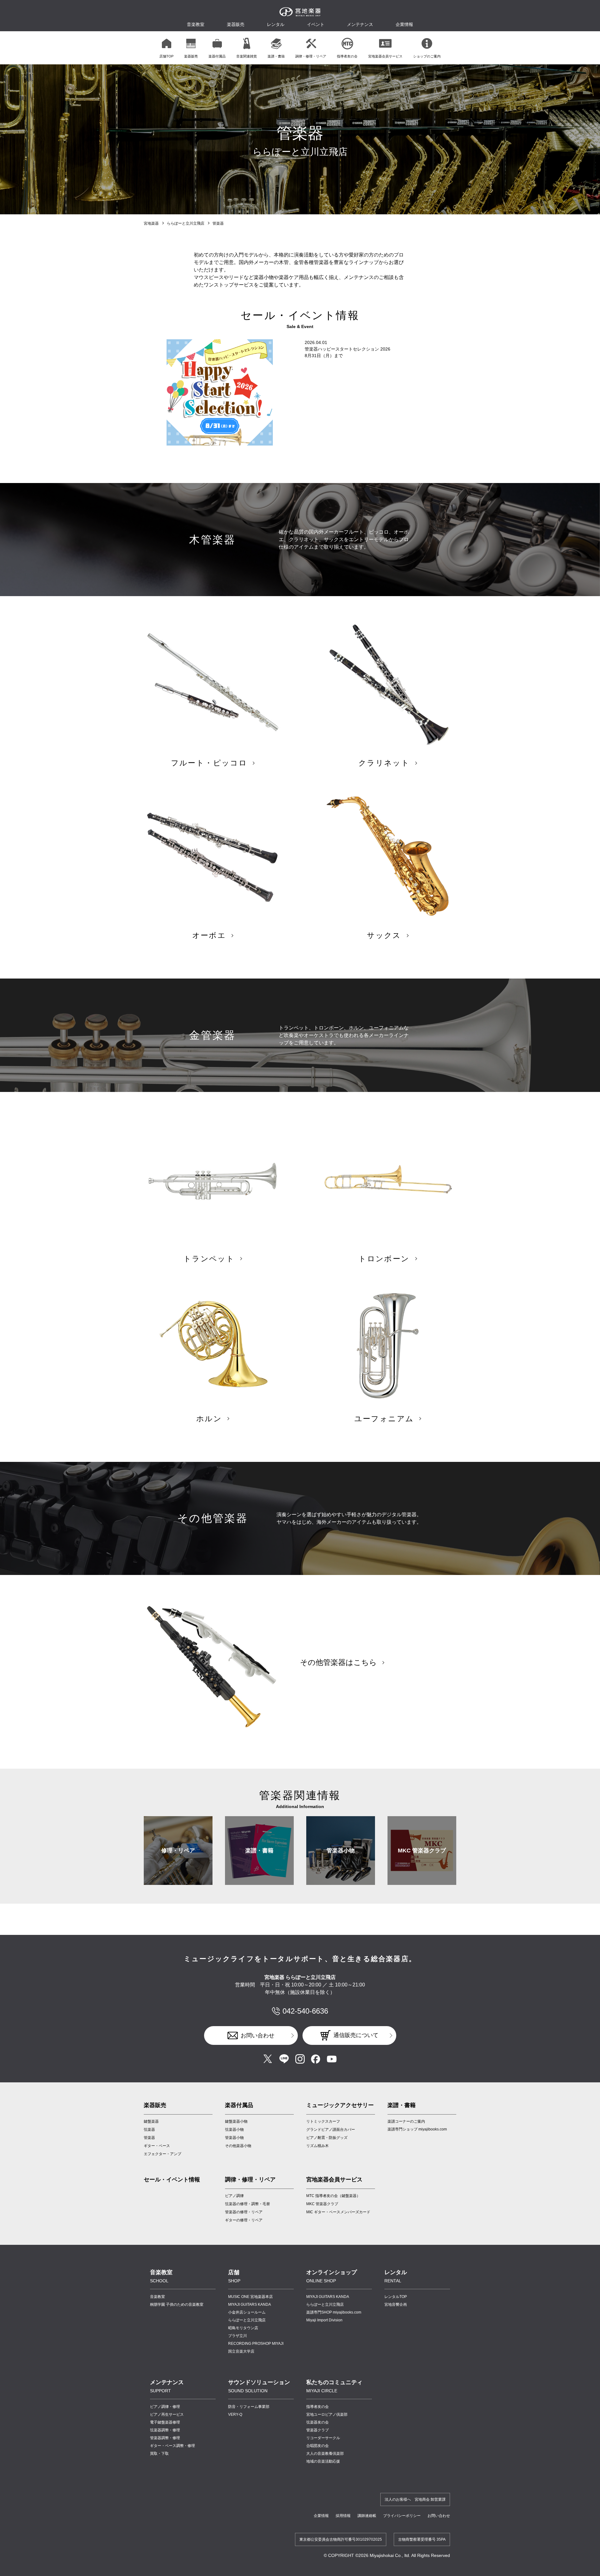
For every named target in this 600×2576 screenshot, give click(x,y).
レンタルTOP (396, 2297)
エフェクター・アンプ (162, 2154)
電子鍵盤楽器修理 (165, 2422)
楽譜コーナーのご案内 (406, 2121)
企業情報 (321, 2516)
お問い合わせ (257, 2035)
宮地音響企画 (396, 2304)
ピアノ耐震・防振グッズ (327, 2138)
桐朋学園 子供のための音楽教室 (177, 2304)
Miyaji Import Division (324, 2320)
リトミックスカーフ (323, 2121)
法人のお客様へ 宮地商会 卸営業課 (415, 2499)
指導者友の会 (317, 2407)
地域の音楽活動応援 (323, 2461)
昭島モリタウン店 (243, 2328)
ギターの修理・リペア (244, 2220)
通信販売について (356, 2035)
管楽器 (149, 2138)
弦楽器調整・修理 (165, 2430)
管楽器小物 (341, 1851)
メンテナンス (360, 24)
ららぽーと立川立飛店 (186, 223)
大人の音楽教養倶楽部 (325, 2454)
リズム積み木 (317, 2146)
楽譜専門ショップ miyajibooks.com (417, 2129)
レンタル (276, 24)
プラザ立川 (237, 2336)
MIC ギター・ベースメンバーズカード (338, 2212)
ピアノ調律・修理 (165, 2407)
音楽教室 (157, 2297)
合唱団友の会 (317, 2446)
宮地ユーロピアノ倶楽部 (327, 2414)
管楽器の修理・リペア (244, 2212)
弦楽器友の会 (317, 2422)
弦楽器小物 (234, 2130)
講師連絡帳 (367, 2516)
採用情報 (343, 2516)
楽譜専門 (334, 2312)
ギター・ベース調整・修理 (172, 2446)
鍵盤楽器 (151, 2121)
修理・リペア (178, 1851)
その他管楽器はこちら (338, 1662)
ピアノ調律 (234, 2196)
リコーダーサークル (323, 2438)
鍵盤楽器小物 (236, 2121)
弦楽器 (149, 2130)
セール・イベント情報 (172, 2180)
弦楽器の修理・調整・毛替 (247, 2204)
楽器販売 (236, 24)
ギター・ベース (157, 2146)
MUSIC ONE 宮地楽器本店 (250, 2297)
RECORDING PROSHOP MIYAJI (256, 2344)
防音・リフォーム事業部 (249, 2407)
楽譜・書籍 (259, 1851)
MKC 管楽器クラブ (422, 1851)
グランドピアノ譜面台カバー (331, 2130)
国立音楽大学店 (241, 2351)
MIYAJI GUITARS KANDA (250, 2304)
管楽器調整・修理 (165, 2438)
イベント (316, 24)
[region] (300, 48)
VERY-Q (235, 2414)
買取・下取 (159, 2454)
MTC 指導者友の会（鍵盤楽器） (333, 2196)
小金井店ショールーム (247, 2312)
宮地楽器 (151, 223)
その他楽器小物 (238, 2146)
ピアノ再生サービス (167, 2414)
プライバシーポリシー (402, 2516)
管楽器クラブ (317, 2430)
